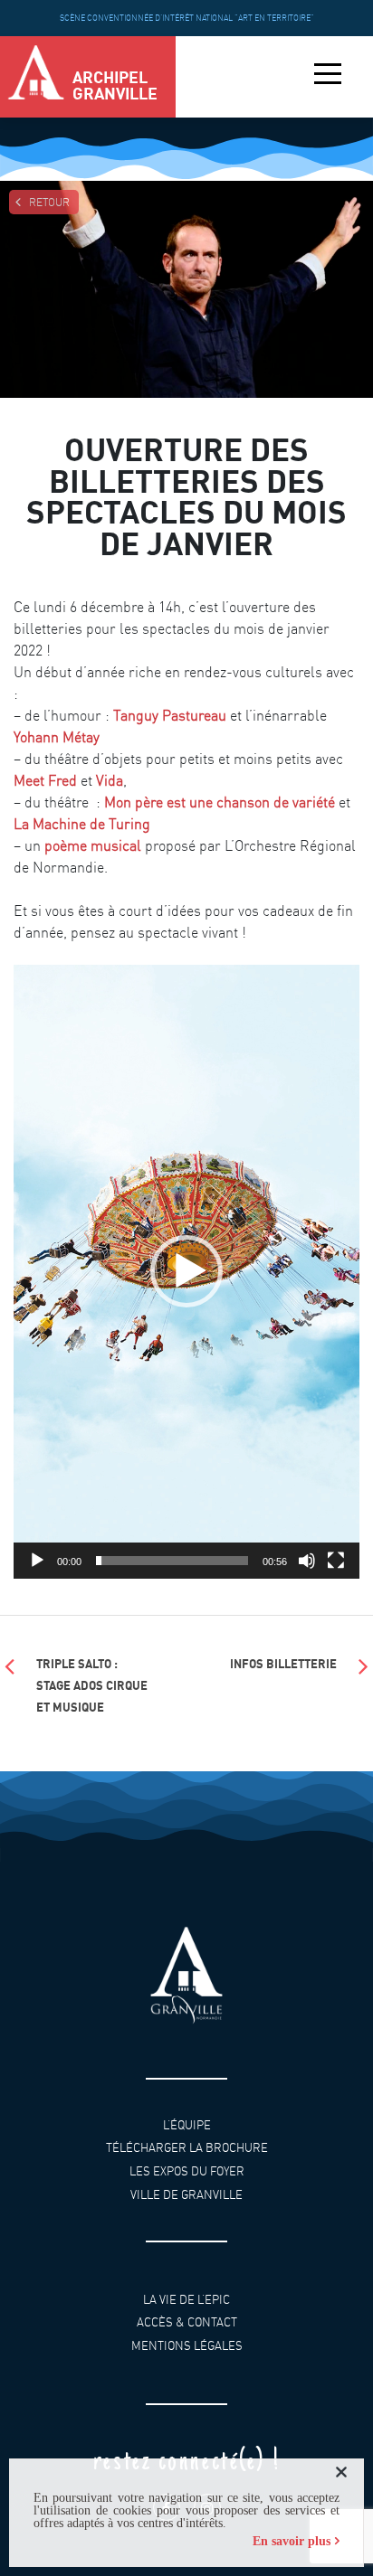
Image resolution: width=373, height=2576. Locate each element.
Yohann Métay (57, 737)
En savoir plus (292, 2541)
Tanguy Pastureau (170, 715)
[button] (186, 1271)
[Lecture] (37, 1561)
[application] (186, 1272)
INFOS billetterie (283, 1663)
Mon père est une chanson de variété (220, 802)
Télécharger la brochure (187, 2148)
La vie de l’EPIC (186, 2299)
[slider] (172, 1561)
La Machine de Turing (82, 824)
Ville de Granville (186, 2194)
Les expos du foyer (187, 2171)
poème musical (93, 845)
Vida (110, 780)
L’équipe (187, 2125)
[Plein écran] (336, 1561)
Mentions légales (187, 2346)
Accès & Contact (187, 2322)
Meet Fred (45, 780)
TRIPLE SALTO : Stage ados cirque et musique (92, 1685)
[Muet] (307, 1561)
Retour (49, 202)
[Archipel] (36, 77)
